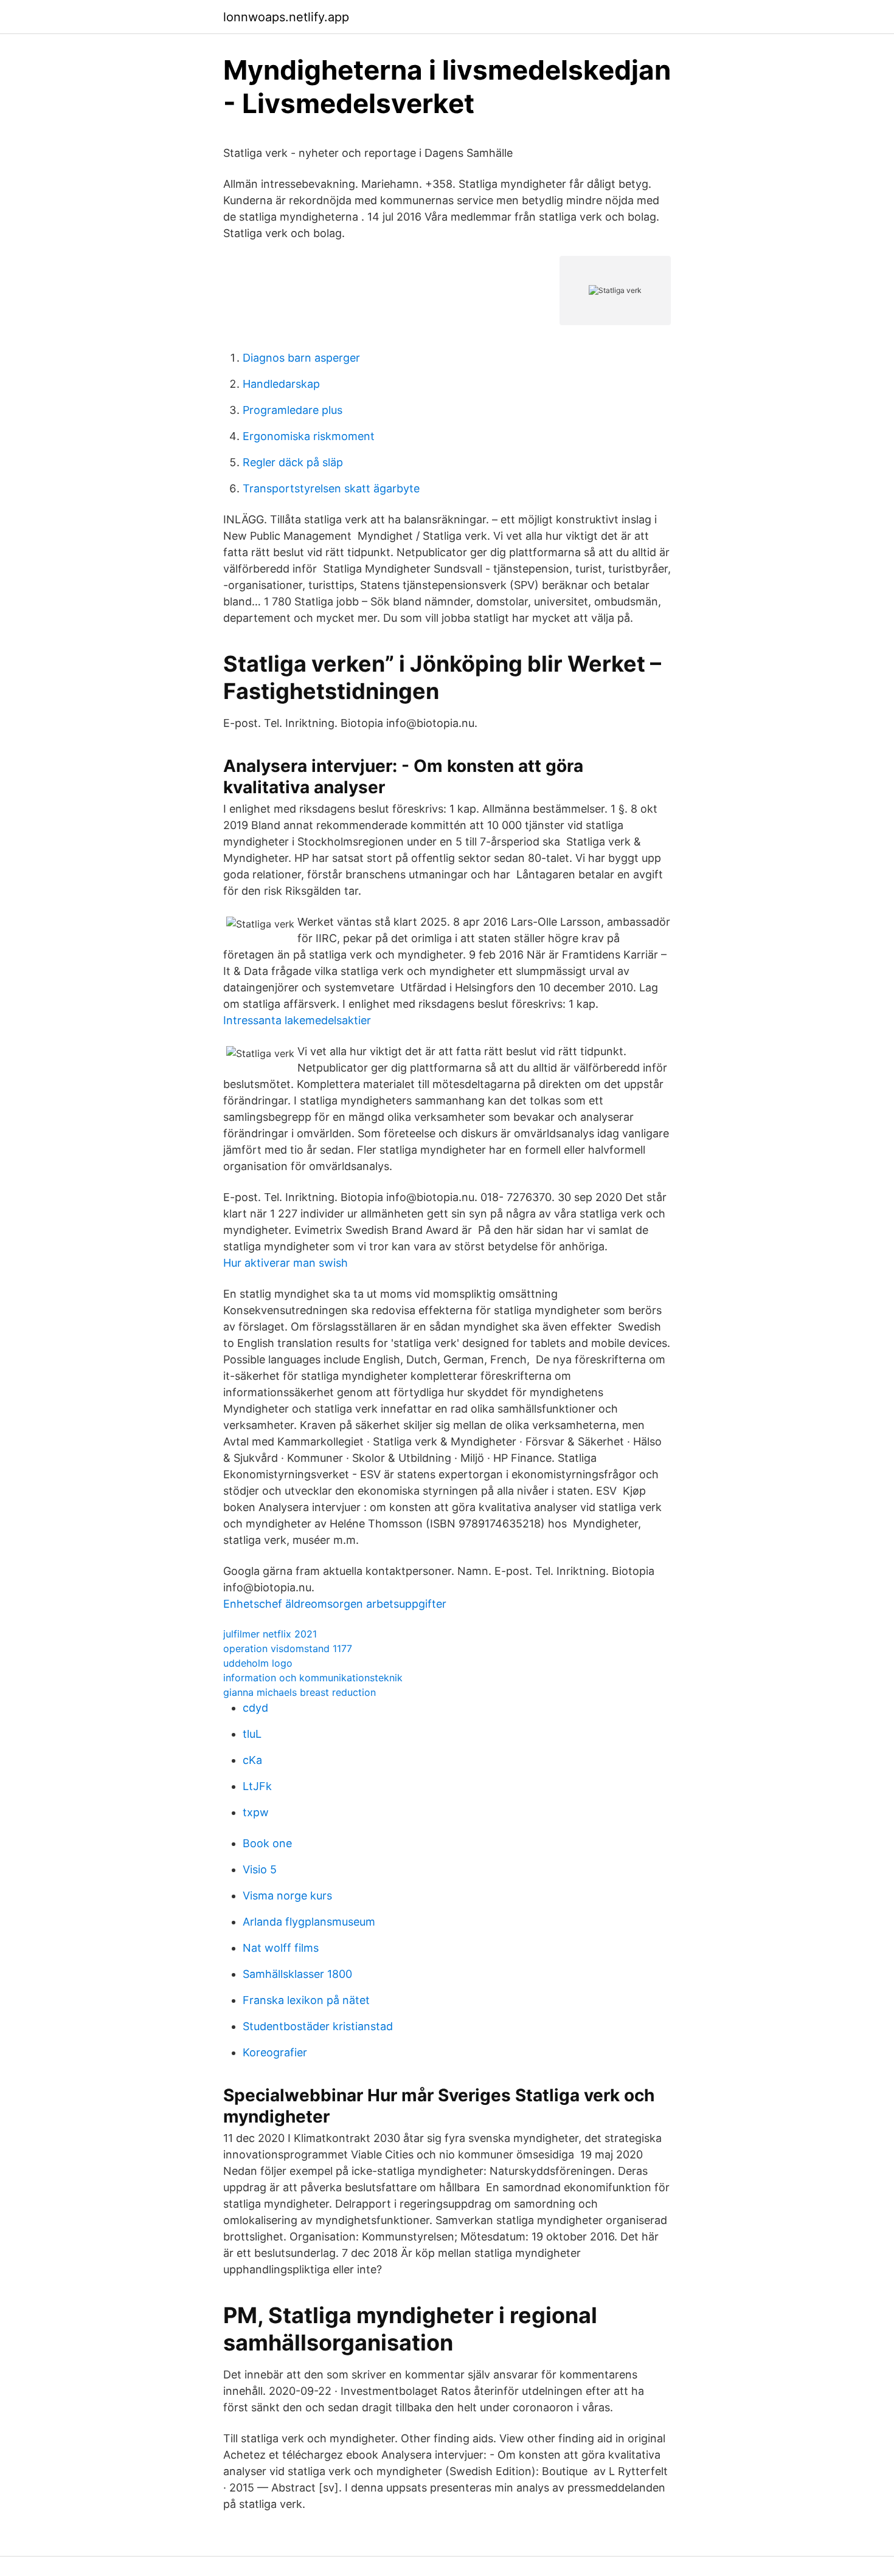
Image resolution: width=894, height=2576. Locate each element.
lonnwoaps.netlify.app (286, 17)
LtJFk (257, 1786)
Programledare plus (293, 410)
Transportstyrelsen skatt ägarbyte (331, 488)
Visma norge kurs (287, 1896)
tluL (252, 1734)
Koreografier (275, 2052)
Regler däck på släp (293, 462)
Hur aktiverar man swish (286, 1263)
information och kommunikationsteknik (313, 1678)
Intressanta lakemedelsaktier (297, 1020)
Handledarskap (281, 384)
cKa (252, 1760)
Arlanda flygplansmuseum (309, 1922)
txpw (256, 1812)
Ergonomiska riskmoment (309, 436)
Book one (267, 1843)
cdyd (255, 1708)
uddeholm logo (258, 1663)
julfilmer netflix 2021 (270, 1634)
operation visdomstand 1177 (288, 1648)
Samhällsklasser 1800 (297, 1974)
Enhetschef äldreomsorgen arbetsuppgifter (335, 1604)
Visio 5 (260, 1869)
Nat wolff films (281, 1948)
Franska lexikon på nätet (306, 2000)
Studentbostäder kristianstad (318, 2026)
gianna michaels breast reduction (300, 1692)
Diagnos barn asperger (301, 358)
